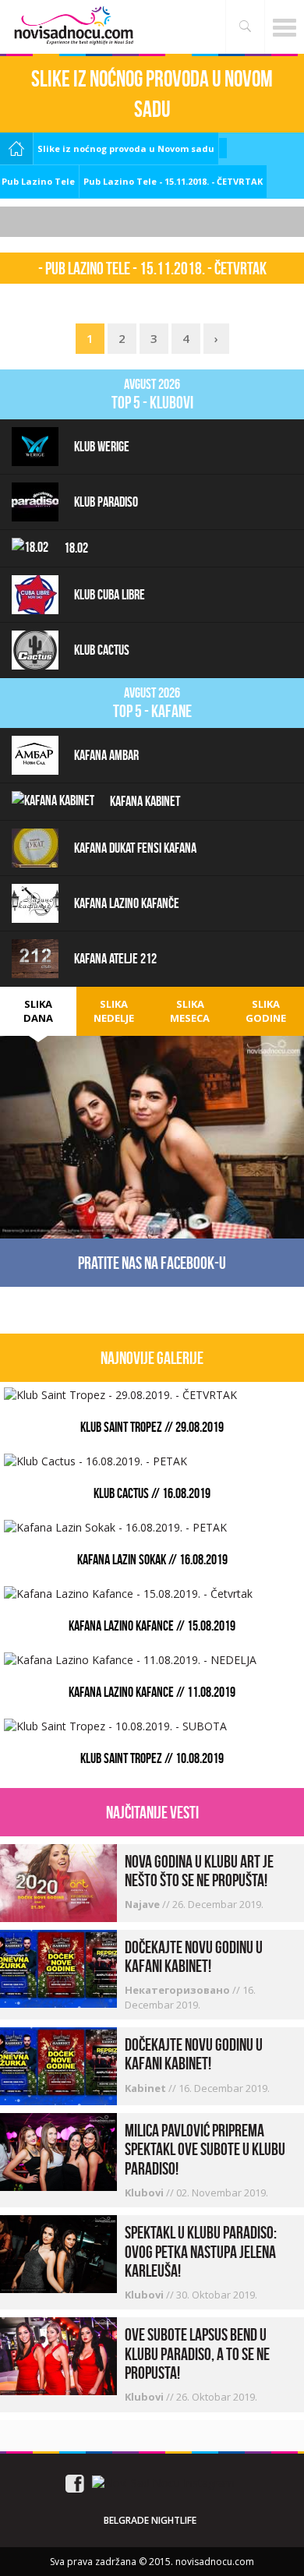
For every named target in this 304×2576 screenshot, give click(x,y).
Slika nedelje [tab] (114, 1011)
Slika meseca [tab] (190, 1011)
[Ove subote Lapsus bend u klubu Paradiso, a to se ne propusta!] (58, 2355)
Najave (143, 1904)
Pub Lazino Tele (38, 181)
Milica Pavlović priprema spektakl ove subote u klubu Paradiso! (205, 2149)
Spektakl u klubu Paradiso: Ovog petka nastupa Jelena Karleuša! (201, 2251)
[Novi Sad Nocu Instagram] (163, 2482)
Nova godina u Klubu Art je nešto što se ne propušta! (199, 1871)
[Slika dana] (152, 1113)
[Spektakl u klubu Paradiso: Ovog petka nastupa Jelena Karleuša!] (58, 2253)
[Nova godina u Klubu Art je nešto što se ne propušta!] (58, 1881)
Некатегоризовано (179, 1990)
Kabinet (147, 2088)
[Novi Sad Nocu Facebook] (75, 2482)
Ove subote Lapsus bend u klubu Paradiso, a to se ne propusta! (197, 2353)
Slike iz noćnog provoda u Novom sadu (126, 148)
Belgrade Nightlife (150, 2520)
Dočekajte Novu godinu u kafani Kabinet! (194, 1956)
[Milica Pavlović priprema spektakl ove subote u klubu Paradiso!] (58, 2151)
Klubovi (145, 2193)
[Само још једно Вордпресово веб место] (74, 25)
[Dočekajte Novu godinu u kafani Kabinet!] (58, 1967)
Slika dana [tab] (38, 1011)
